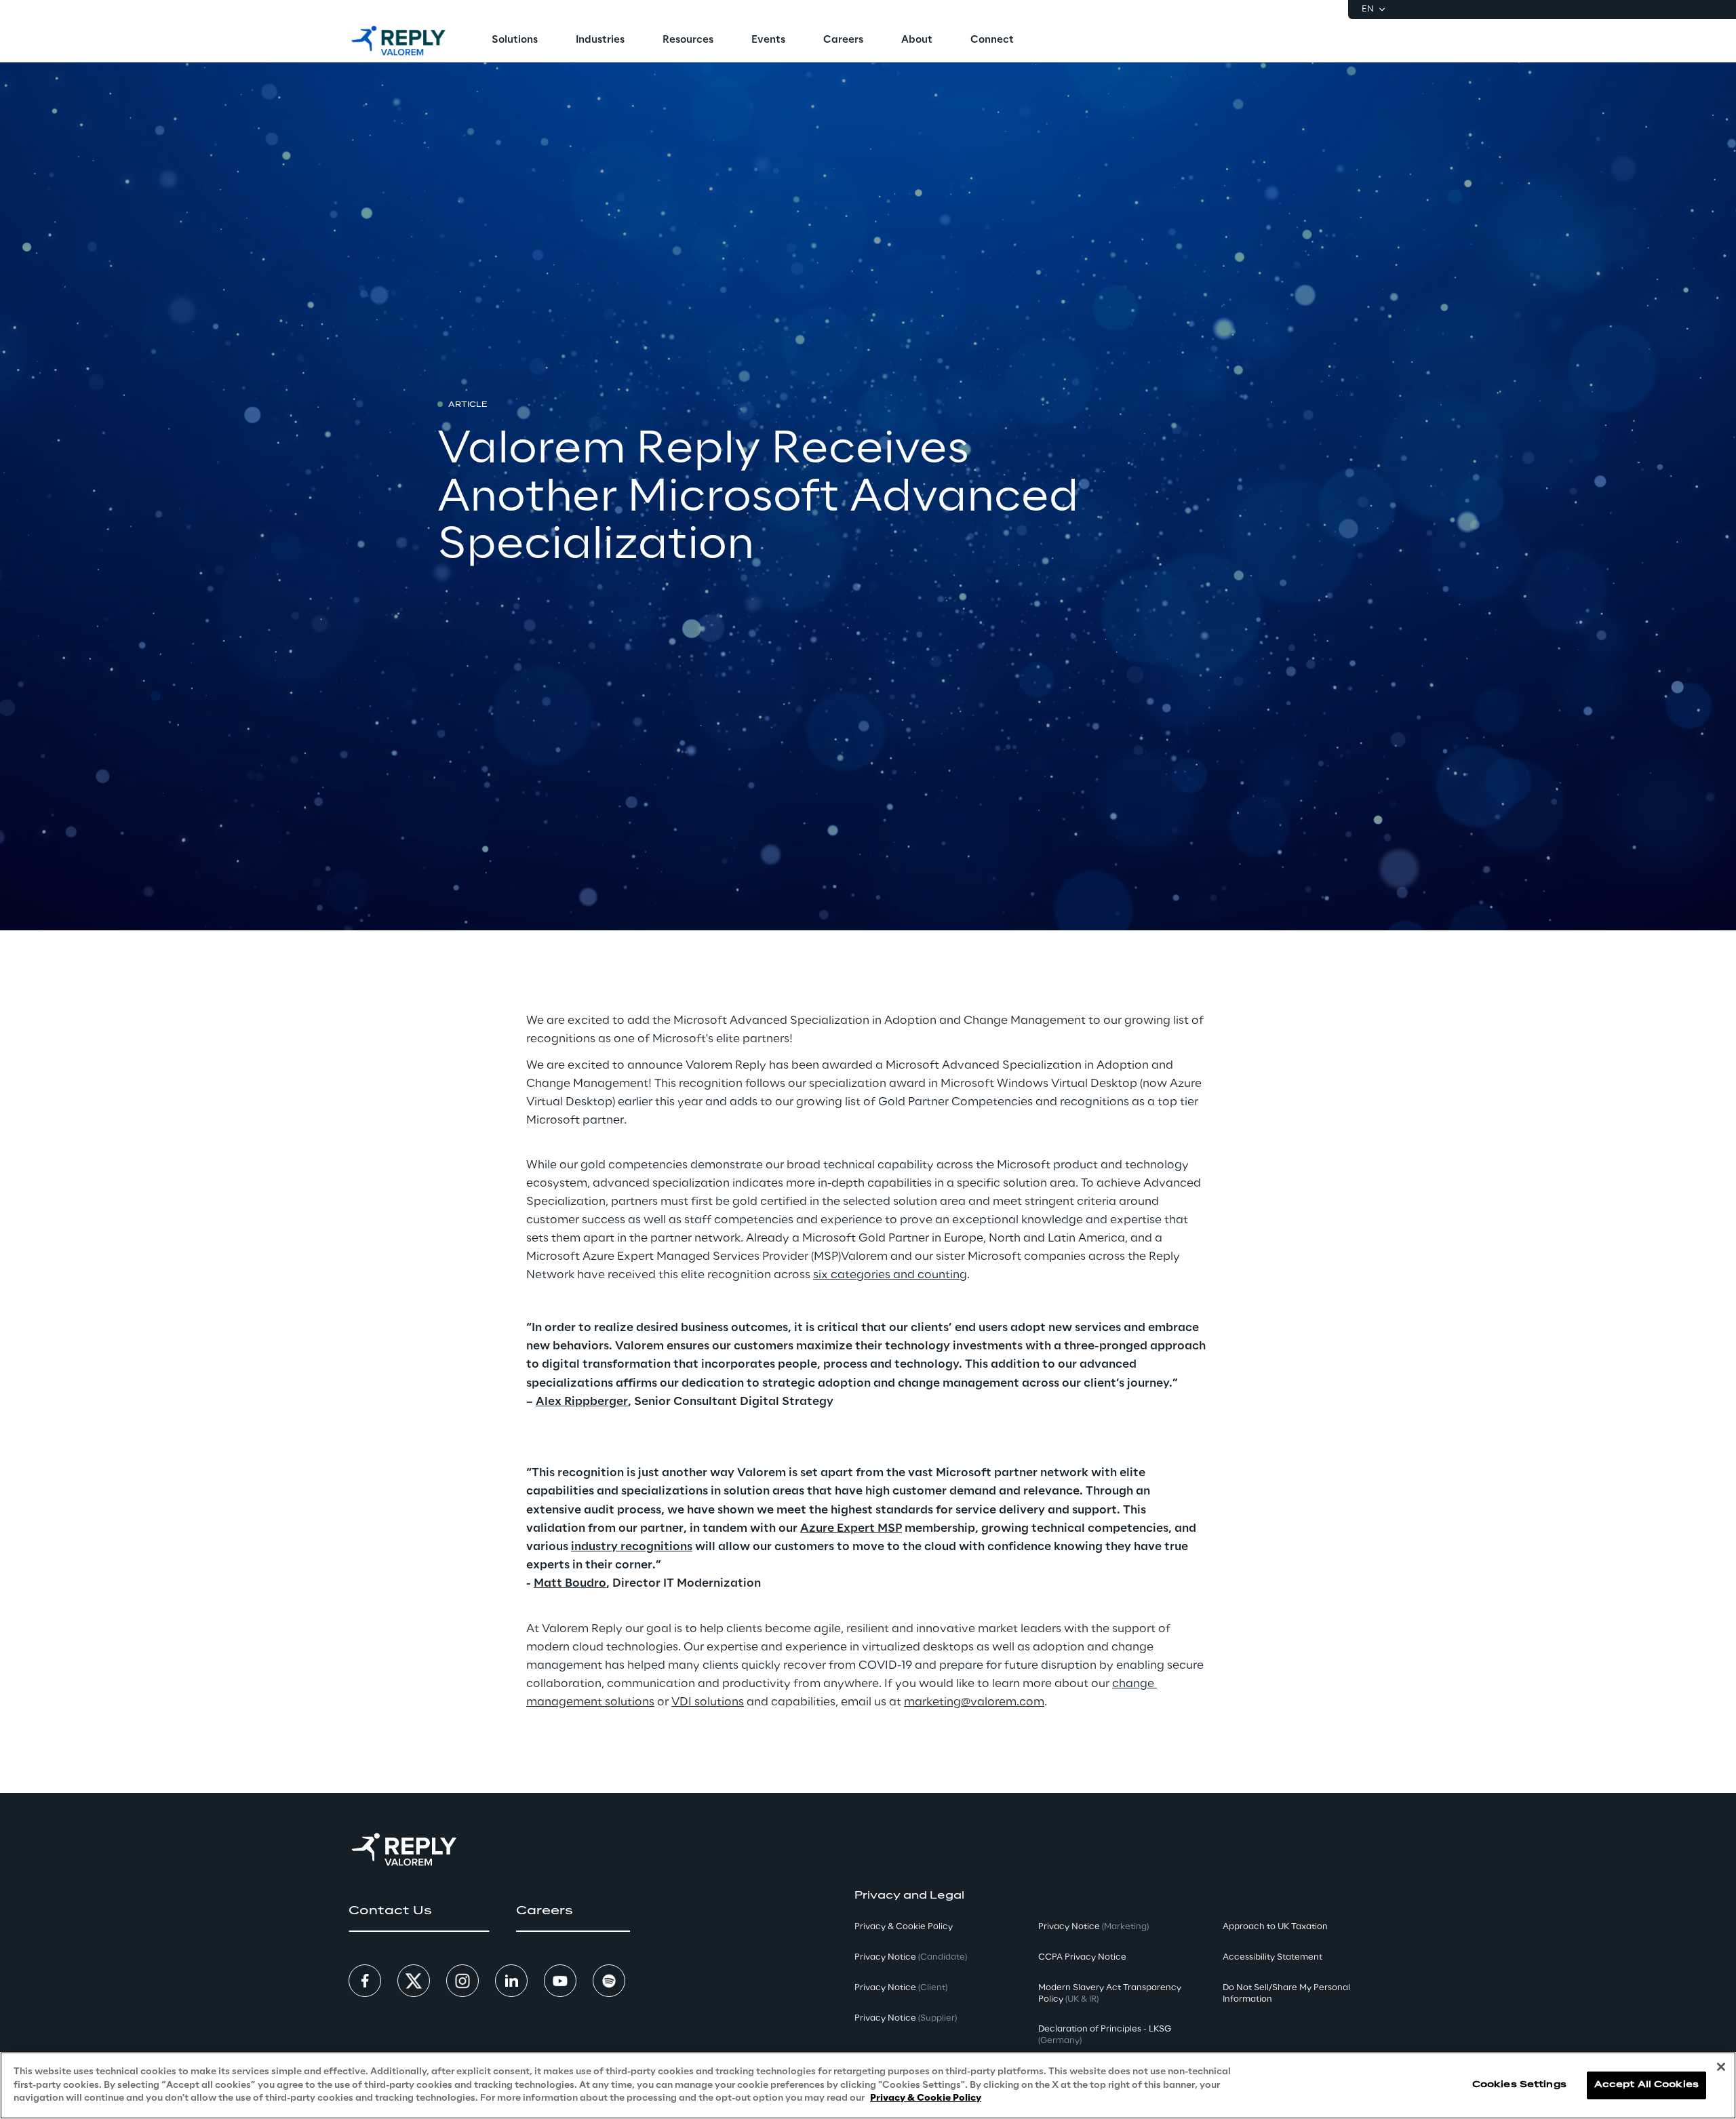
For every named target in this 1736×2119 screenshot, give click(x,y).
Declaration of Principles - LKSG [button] (1105, 2035)
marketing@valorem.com (974, 1702)
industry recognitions (632, 1547)
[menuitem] (515, 41)
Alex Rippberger (582, 1402)
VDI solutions (708, 1702)
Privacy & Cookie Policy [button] (904, 1927)
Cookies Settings (1519, 2085)
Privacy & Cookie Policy (926, 2098)
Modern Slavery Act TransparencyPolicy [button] (1110, 1994)
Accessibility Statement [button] (1273, 1957)
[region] (868, 2085)
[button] (419, 1911)
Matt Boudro (570, 1583)
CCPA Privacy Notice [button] (1082, 1957)
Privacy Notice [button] (911, 1957)
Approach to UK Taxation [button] (1275, 1927)
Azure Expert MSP (851, 1528)
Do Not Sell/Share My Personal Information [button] (1286, 1994)
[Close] (1721, 2067)
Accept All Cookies (1646, 2085)
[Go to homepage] (398, 41)
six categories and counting (890, 1275)
